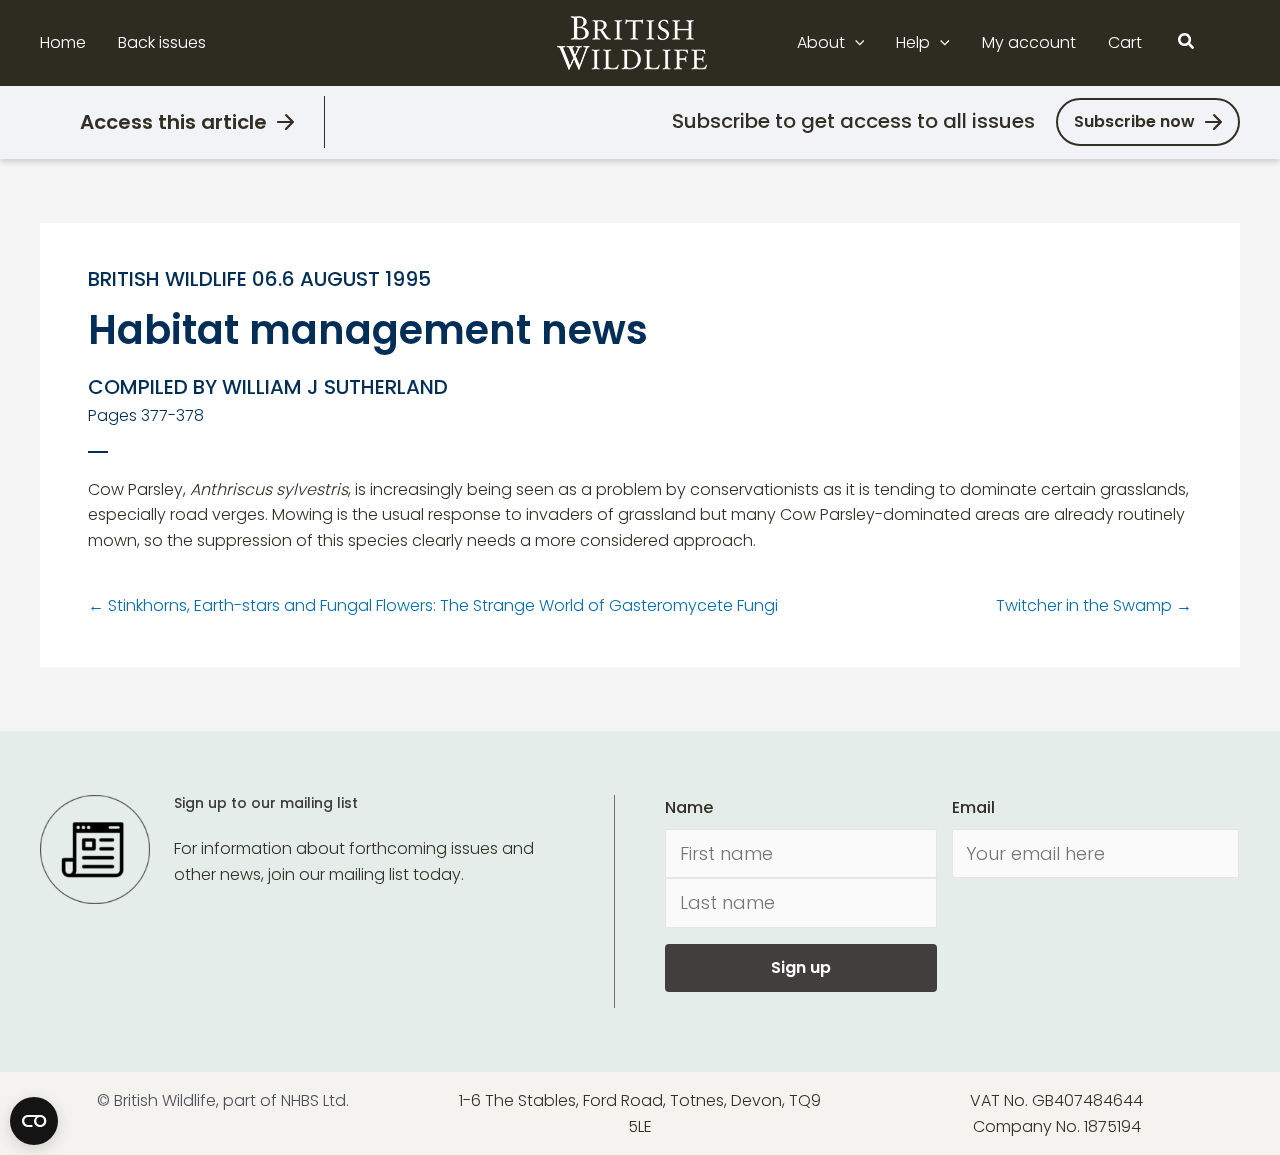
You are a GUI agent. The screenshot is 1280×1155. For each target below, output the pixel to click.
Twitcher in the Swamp (1094, 605)
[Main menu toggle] (1228, 43)
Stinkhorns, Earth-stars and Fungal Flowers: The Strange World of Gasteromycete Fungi (433, 605)
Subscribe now (1134, 121)
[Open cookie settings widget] (34, 1121)
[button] (855, 43)
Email (973, 807)
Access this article (173, 122)
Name (689, 807)
